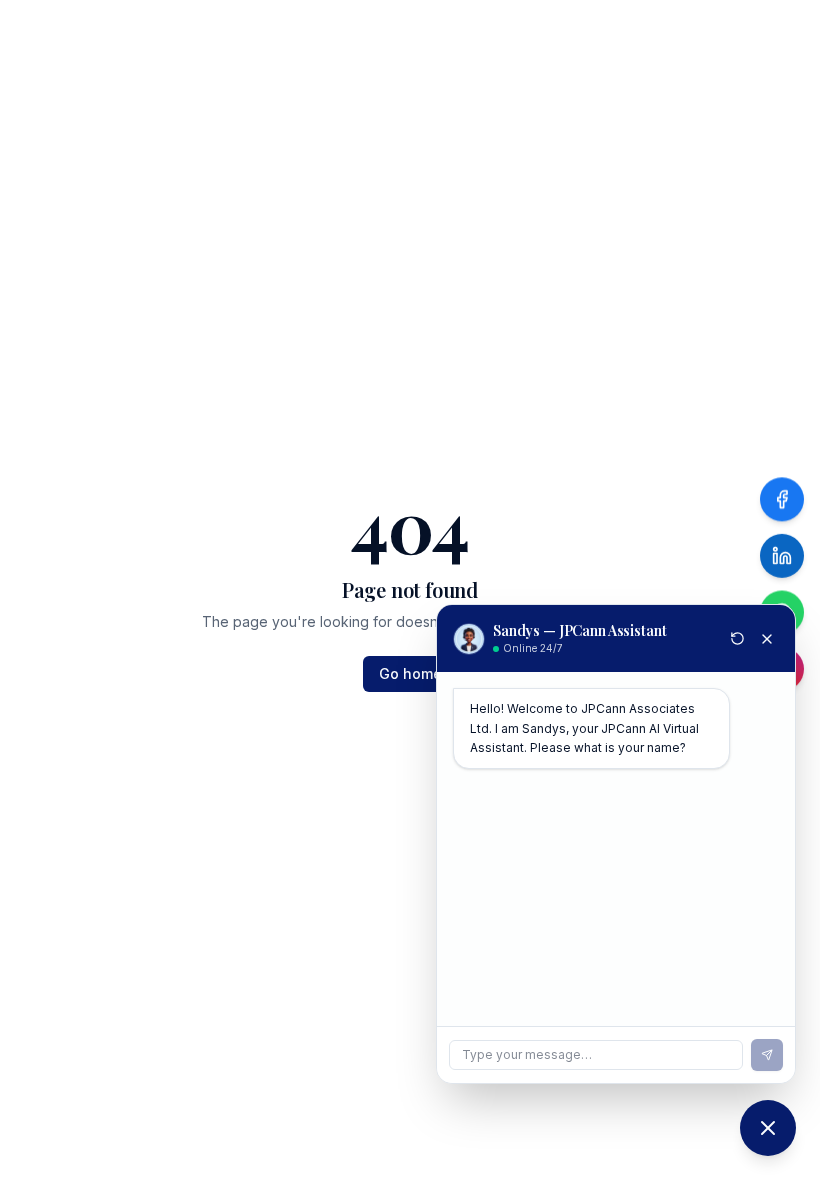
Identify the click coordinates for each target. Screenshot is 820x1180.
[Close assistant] (767, 639)
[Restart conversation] (737, 638)
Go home (410, 673)
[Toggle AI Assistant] (768, 1128)
